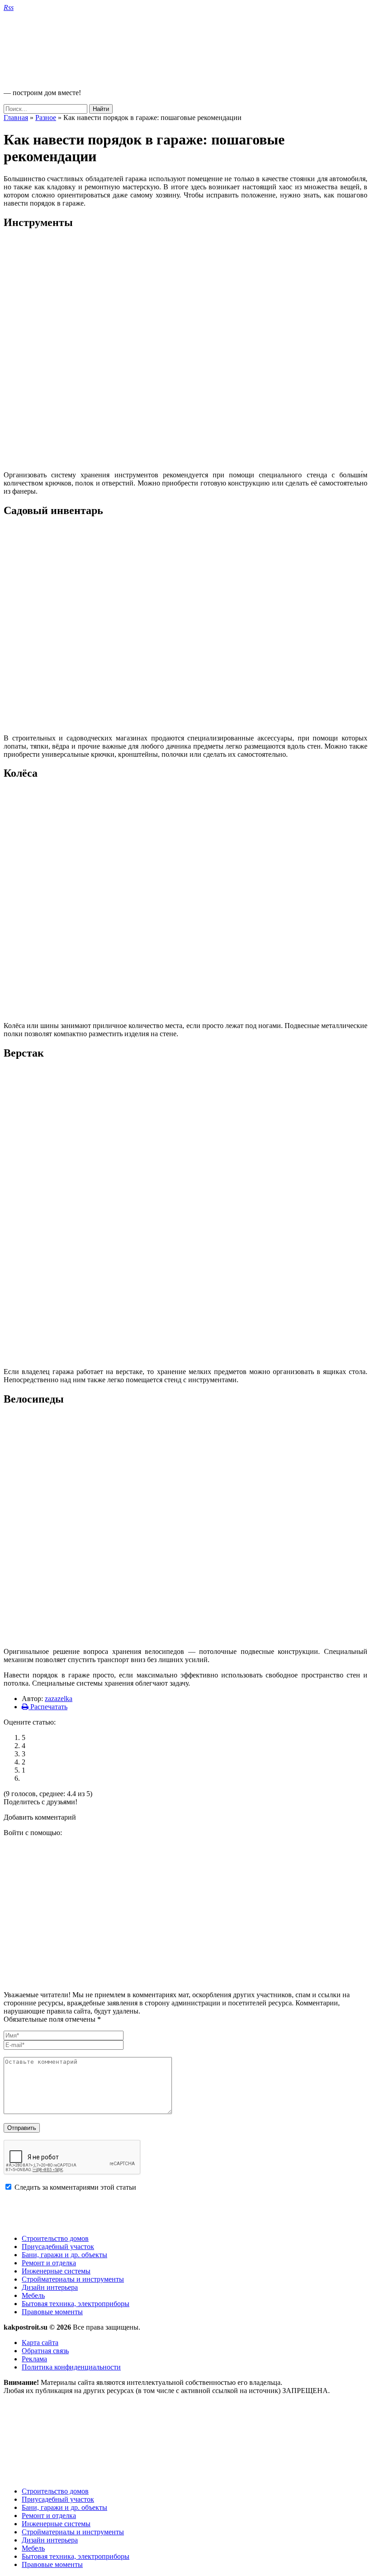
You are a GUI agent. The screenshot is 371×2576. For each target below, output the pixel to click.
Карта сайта (40, 2343)
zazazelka (59, 1699)
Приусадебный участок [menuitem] (58, 2499)
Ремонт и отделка (49, 2263)
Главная (16, 118)
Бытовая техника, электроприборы (76, 2304)
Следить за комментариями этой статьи (75, 2187)
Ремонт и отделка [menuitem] (49, 2516)
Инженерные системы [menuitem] (56, 2524)
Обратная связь (45, 2351)
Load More (185, 2213)
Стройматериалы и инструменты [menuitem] (73, 2532)
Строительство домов (55, 2238)
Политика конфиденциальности (71, 2367)
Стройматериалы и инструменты (73, 2279)
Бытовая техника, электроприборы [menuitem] (76, 2556)
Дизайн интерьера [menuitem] (50, 2540)
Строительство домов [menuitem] (55, 2491)
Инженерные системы (56, 2271)
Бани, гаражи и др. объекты (64, 2255)
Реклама (34, 2359)
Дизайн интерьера (50, 2287)
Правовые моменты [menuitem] (52, 2564)
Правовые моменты (52, 2312)
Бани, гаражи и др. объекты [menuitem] (64, 2507)
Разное (46, 118)
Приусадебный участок (58, 2247)
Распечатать (48, 1707)
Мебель (33, 2295)
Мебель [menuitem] (33, 2548)
